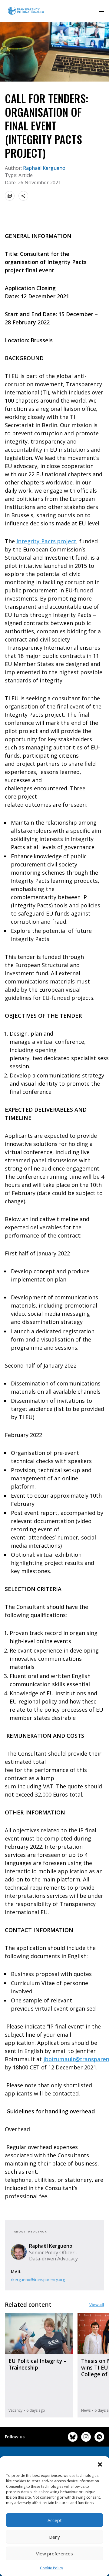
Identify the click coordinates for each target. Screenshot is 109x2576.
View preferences (54, 2554)
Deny (54, 2537)
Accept (55, 2520)
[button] (100, 2464)
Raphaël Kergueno (44, 168)
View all (97, 2305)
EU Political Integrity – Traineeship (37, 2364)
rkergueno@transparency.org (38, 2280)
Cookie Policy (51, 2568)
